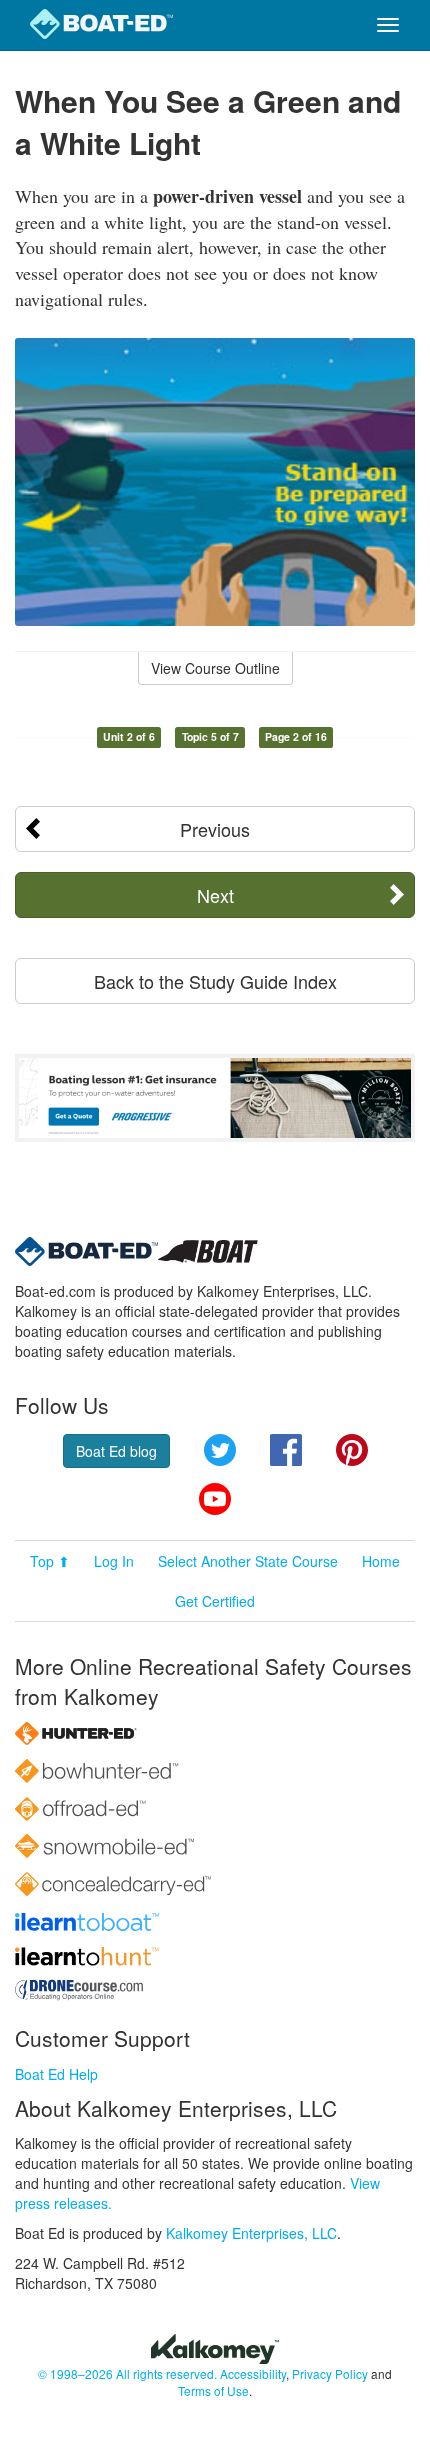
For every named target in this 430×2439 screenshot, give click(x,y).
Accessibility (253, 2373)
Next (215, 895)
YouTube (215, 1499)
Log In (114, 1561)
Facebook (286, 1450)
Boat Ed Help (56, 2074)
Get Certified (215, 1601)
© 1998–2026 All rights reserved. (127, 2373)
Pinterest (352, 1450)
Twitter (220, 1450)
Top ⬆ (50, 1561)
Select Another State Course (248, 1561)
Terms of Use (213, 2390)
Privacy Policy (330, 2373)
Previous (215, 829)
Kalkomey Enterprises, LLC (251, 2233)
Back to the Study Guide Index (215, 981)
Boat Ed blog (116, 1451)
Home (381, 1561)
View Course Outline (215, 668)
